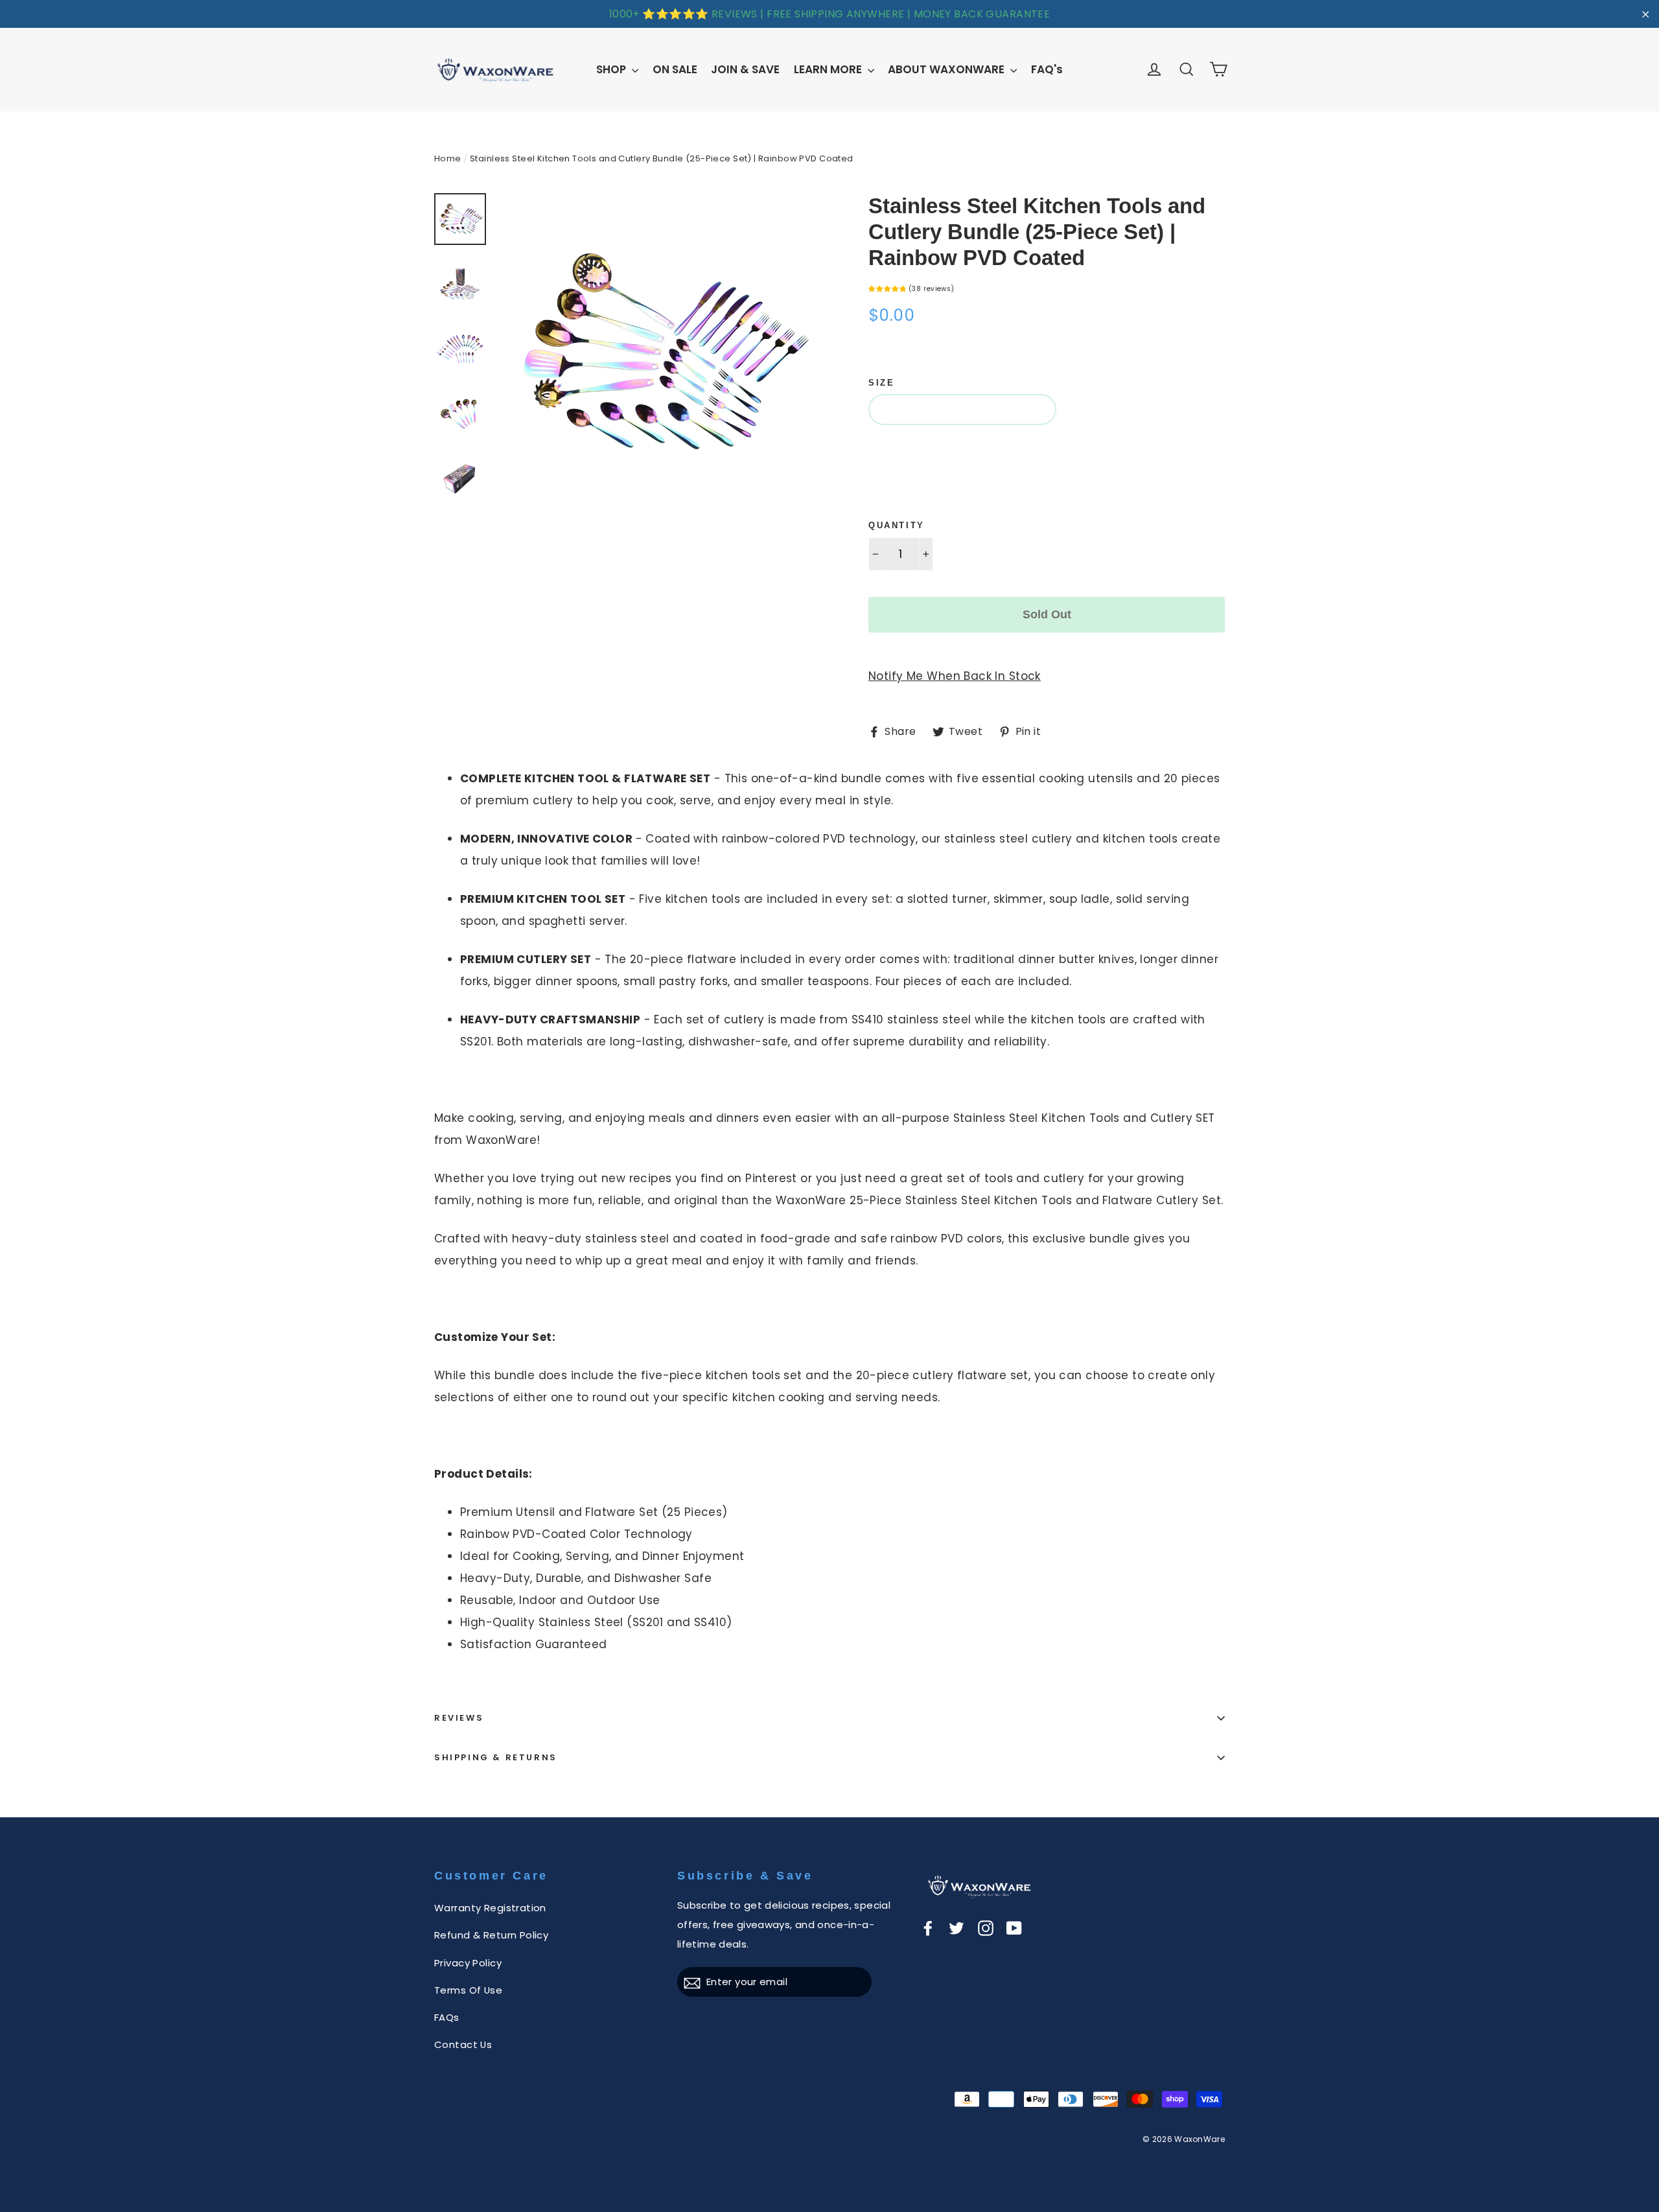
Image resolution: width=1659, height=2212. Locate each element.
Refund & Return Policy (491, 1935)
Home (448, 158)
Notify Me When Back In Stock (955, 676)
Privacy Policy (468, 1963)
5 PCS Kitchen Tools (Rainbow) (962, 409)
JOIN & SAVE (745, 69)
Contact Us (463, 2044)
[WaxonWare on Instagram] (986, 1927)
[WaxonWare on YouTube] (1014, 1927)
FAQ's (1047, 69)
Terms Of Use (468, 1990)
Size (881, 383)
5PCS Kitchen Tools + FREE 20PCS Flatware (993, 448)
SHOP (612, 69)
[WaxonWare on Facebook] (928, 1927)
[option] (659, 354)
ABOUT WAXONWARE (947, 69)
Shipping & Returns (496, 1757)
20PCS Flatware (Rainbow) (947, 487)
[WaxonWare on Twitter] (957, 1927)
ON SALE (675, 69)
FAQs (447, 2017)
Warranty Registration (490, 1908)
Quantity (897, 525)
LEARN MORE (829, 69)
